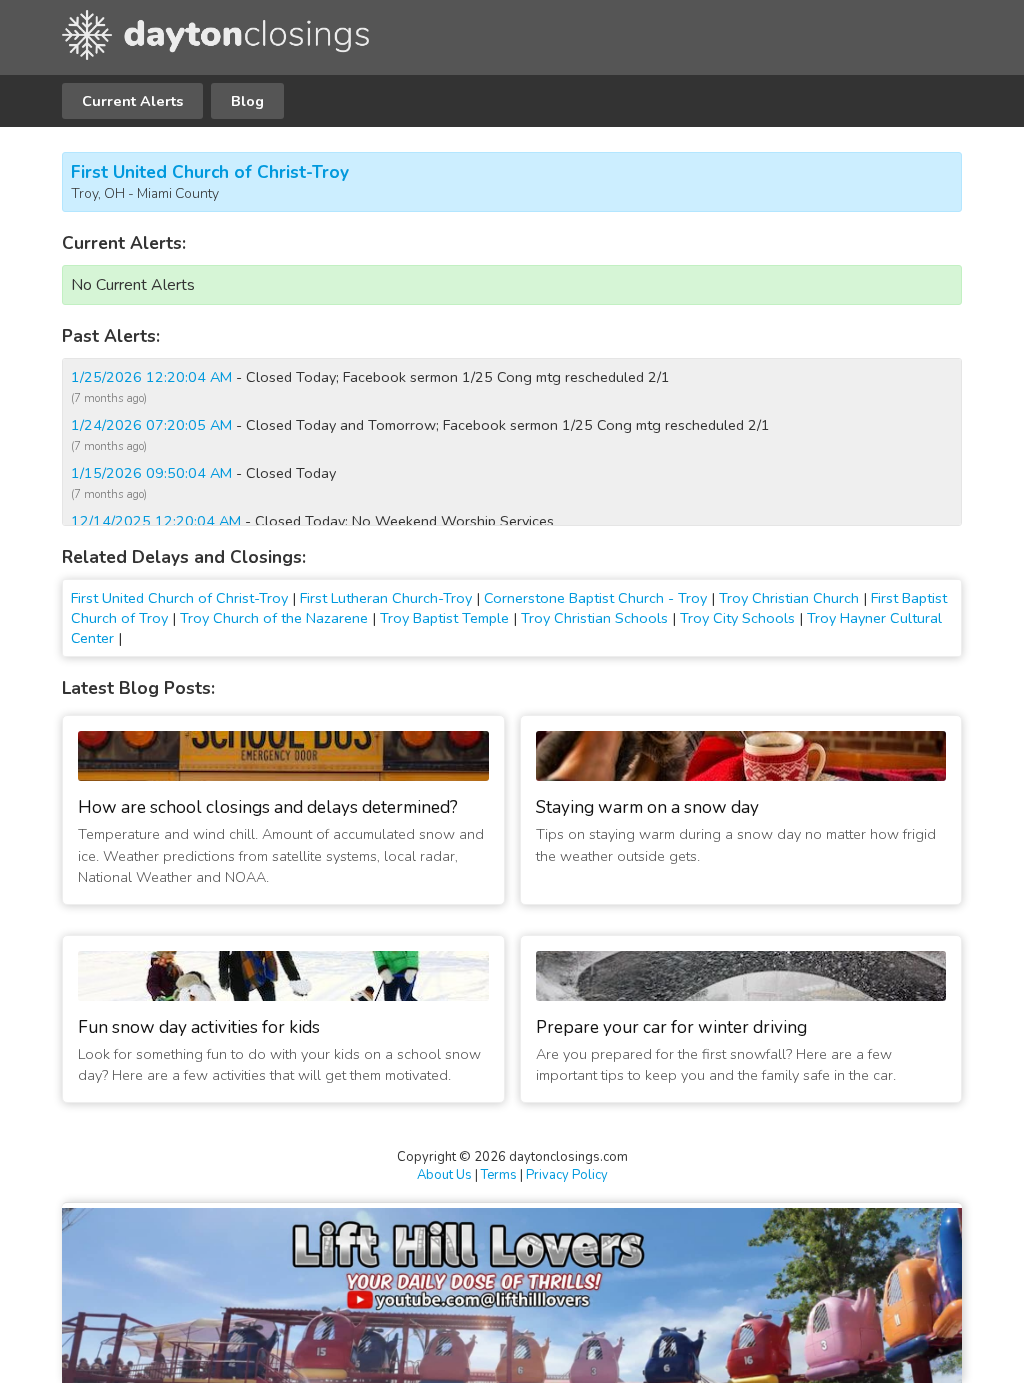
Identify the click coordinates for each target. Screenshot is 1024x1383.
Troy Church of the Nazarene (274, 618)
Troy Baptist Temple (444, 618)
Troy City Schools (737, 618)
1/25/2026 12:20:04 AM (151, 377)
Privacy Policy (567, 1175)
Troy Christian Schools (594, 618)
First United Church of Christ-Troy (210, 172)
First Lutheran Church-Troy (386, 598)
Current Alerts (132, 101)
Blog (247, 101)
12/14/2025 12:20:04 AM (156, 521)
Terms (499, 1175)
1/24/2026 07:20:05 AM (151, 425)
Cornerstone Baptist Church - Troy (595, 598)
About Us (444, 1175)
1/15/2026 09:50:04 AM (151, 473)
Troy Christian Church (789, 598)
